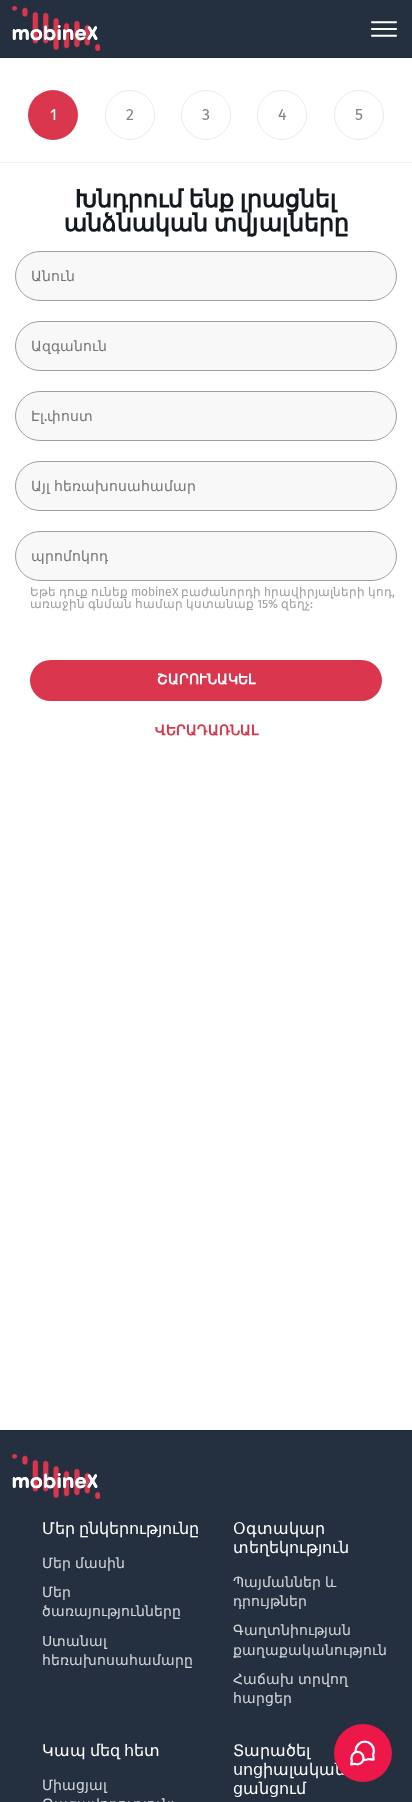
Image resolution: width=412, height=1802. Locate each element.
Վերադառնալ (206, 730)
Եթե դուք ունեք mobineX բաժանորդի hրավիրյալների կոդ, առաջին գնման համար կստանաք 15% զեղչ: (212, 598)
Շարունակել (206, 679)
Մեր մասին (83, 1563)
